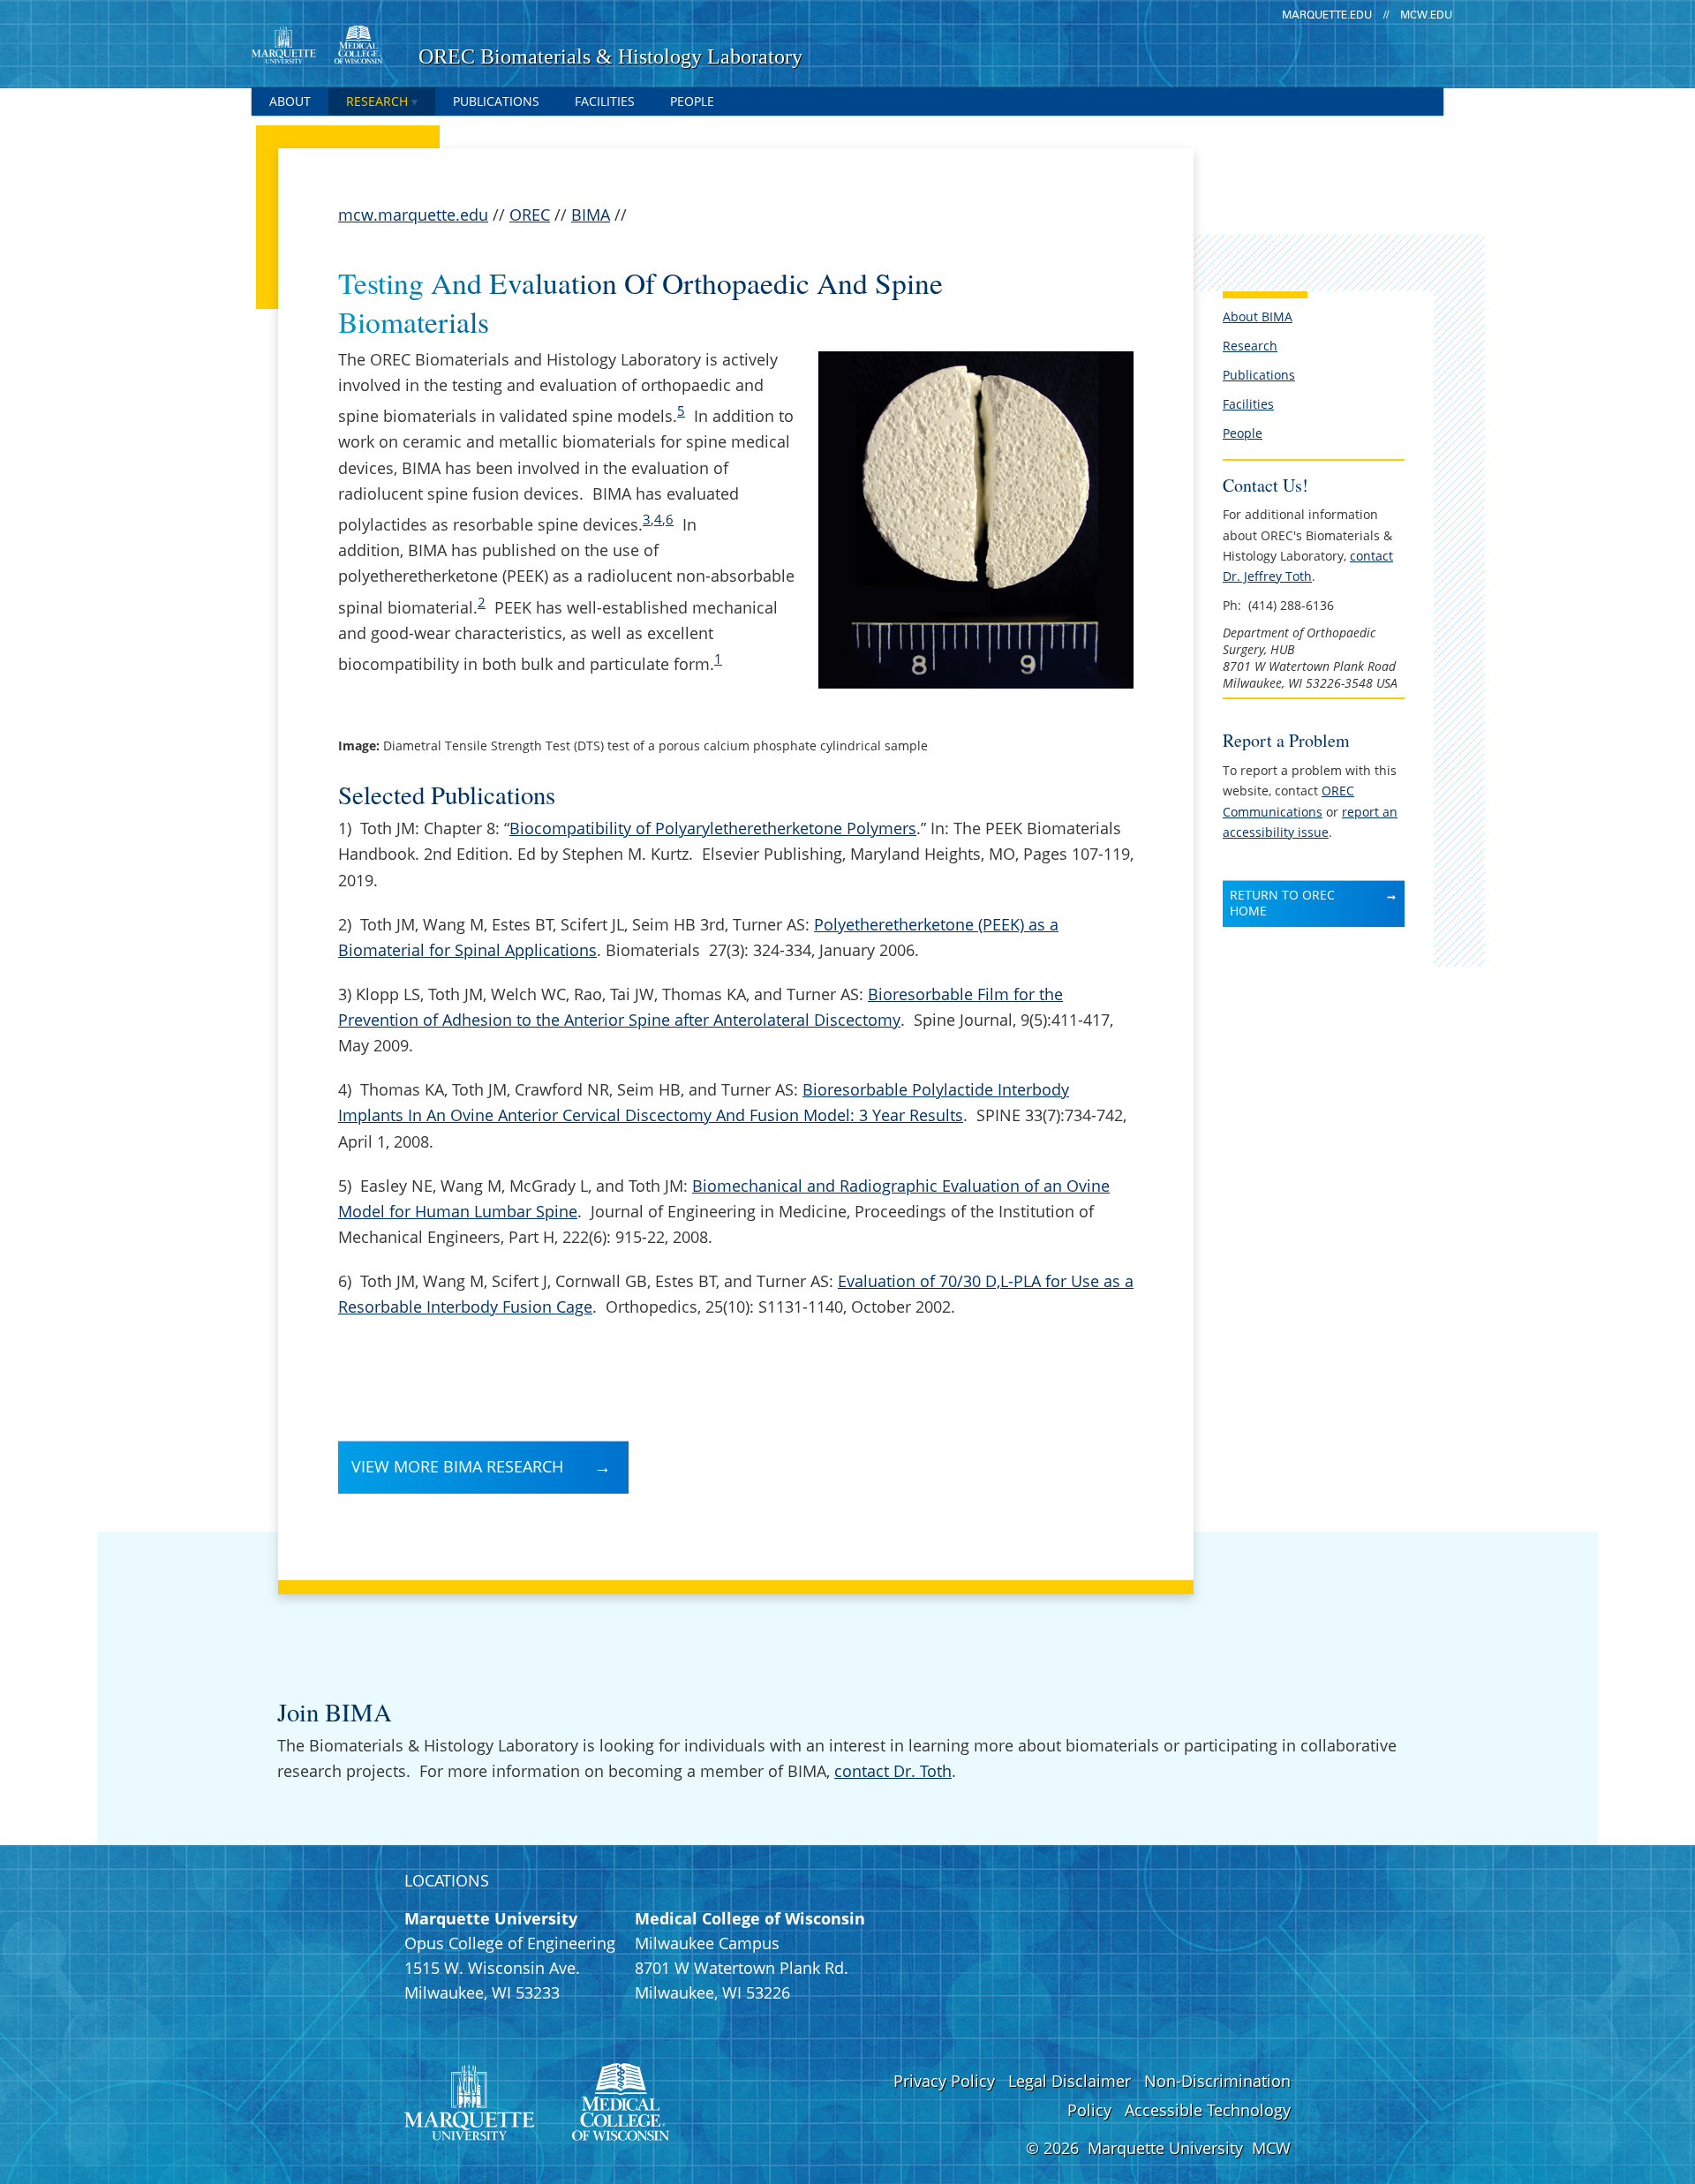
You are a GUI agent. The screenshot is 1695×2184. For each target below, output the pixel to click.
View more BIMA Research (457, 1466)
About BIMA (1258, 316)
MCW (1271, 2148)
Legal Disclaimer (1070, 2081)
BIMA (591, 215)
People (692, 101)
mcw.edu (1426, 15)
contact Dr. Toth (893, 1771)
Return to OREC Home (1282, 903)
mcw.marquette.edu (413, 215)
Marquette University (1165, 2148)
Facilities (605, 101)
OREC (530, 215)
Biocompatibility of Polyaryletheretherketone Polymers (713, 828)
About (290, 101)
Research (377, 101)
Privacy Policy (944, 2081)
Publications (496, 101)
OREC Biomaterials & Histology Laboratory (610, 56)
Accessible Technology (1208, 2110)
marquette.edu (1327, 15)
